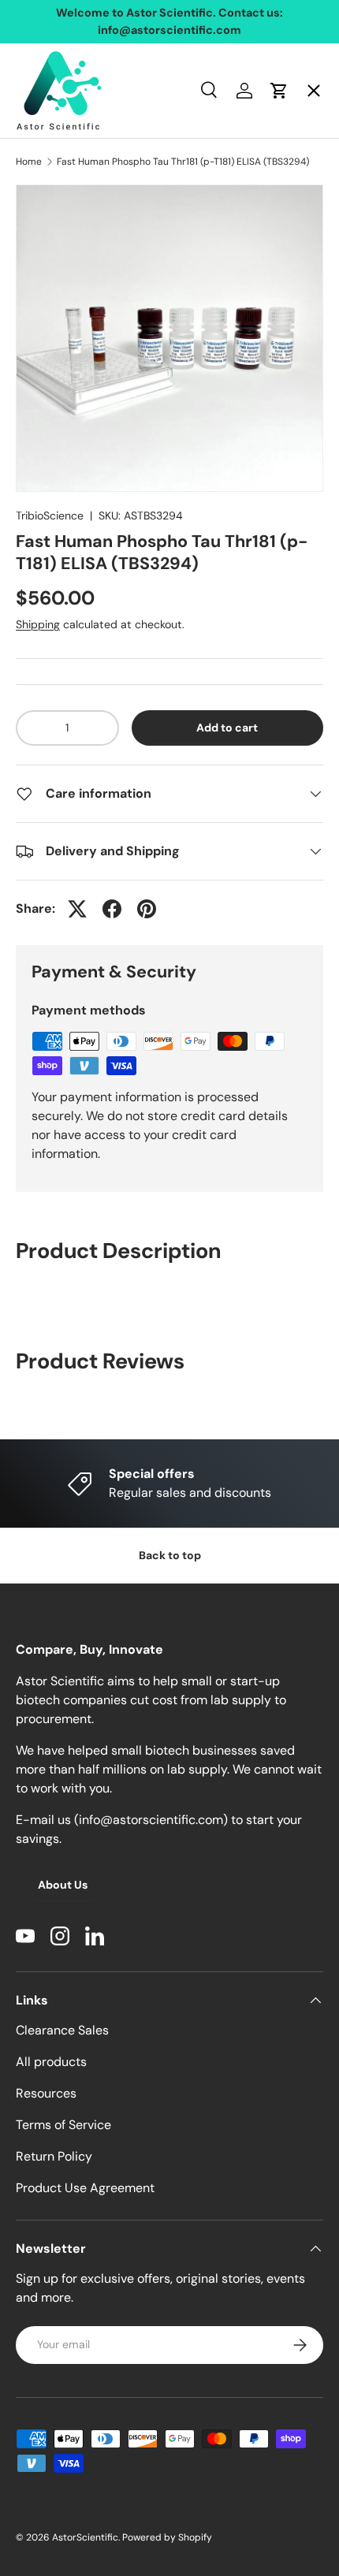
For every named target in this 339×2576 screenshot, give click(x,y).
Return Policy (54, 2156)
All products (51, 2062)
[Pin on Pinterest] (147, 909)
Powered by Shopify (167, 2537)
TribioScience (50, 516)
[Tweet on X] (77, 909)
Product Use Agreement (85, 2188)
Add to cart (227, 728)
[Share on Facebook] (112, 909)
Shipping (38, 624)
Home (47, 107)
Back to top (170, 1555)
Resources (46, 2093)
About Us (63, 1885)
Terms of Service (63, 2125)
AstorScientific (85, 2537)
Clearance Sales (62, 2030)
